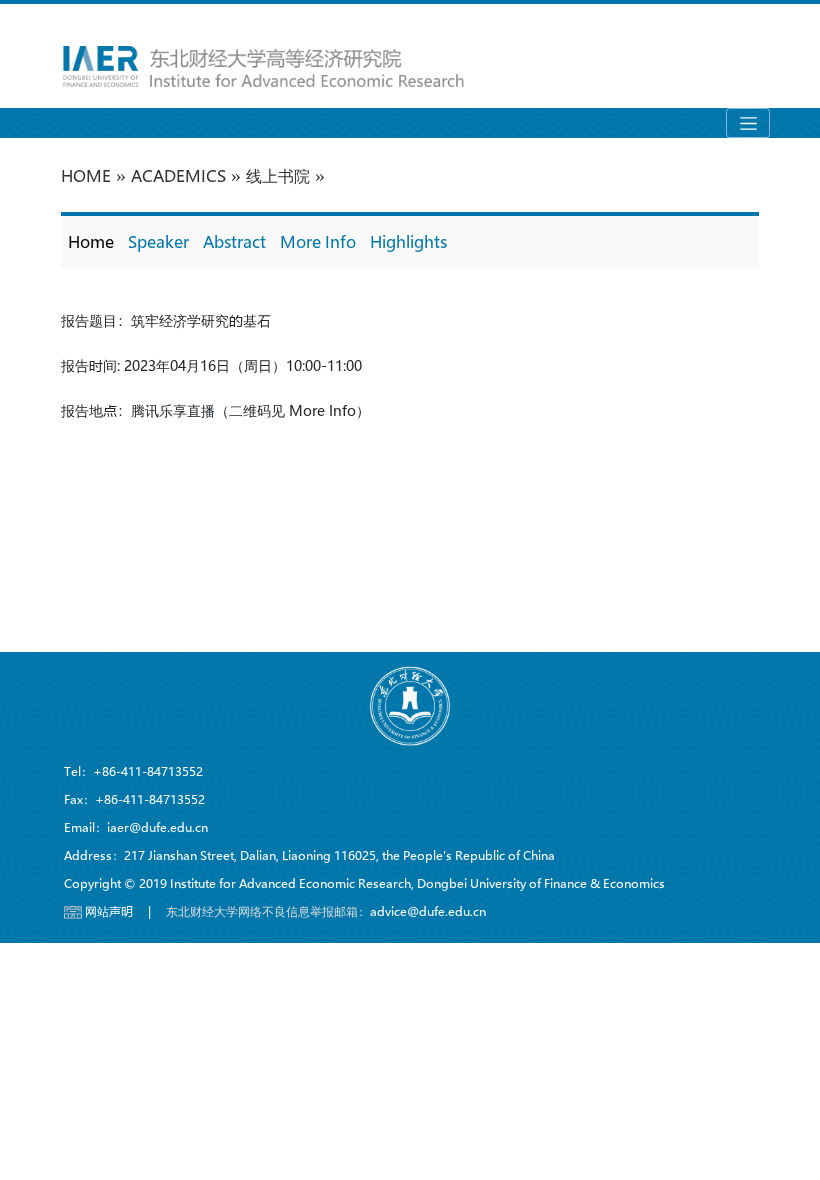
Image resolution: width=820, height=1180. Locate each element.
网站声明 (109, 911)
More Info (318, 241)
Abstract (234, 241)
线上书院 (278, 175)
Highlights (408, 241)
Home (91, 241)
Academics (178, 175)
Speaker (158, 241)
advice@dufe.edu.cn (428, 911)
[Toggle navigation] (748, 123)
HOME (86, 175)
